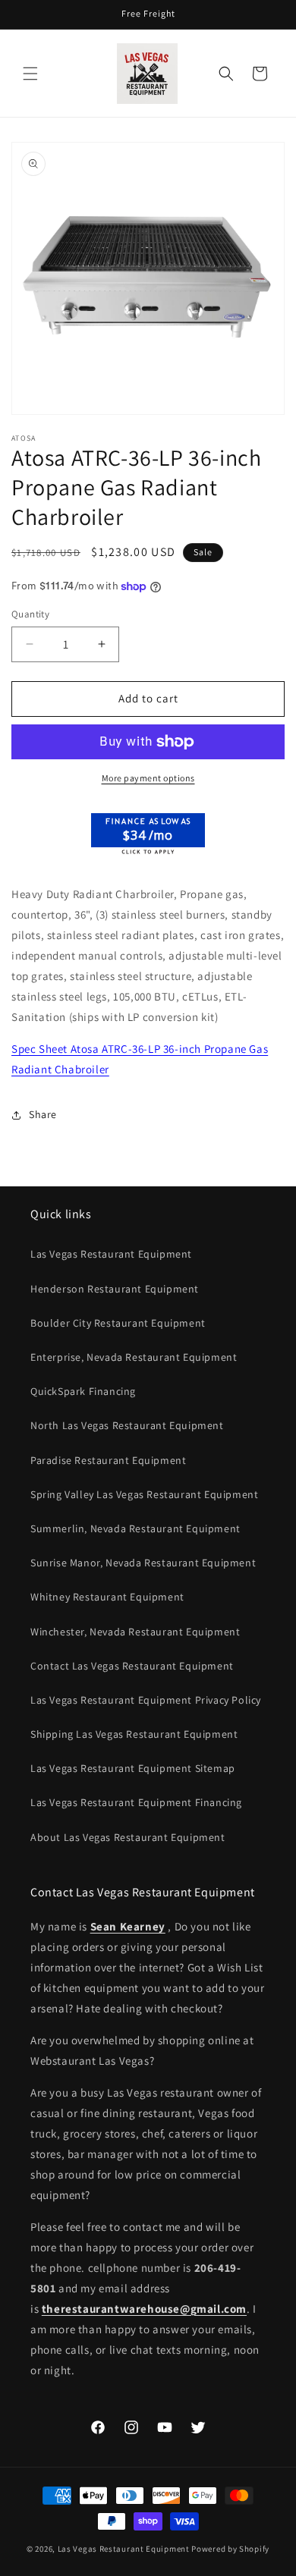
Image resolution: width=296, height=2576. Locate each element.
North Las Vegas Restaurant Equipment (127, 1425)
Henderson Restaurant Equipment (115, 1289)
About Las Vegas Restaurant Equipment (128, 1837)
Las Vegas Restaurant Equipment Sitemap (133, 1768)
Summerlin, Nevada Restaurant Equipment (135, 1528)
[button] (30, 74)
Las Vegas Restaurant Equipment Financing (136, 1802)
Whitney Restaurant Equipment (107, 1597)
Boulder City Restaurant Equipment (118, 1323)
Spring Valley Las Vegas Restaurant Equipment (144, 1494)
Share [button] (43, 1114)
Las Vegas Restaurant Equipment (111, 1254)
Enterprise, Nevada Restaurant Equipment (134, 1357)
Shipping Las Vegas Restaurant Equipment (134, 1734)
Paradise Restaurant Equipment (108, 1460)
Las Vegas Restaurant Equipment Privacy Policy (146, 1700)
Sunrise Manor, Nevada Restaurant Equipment (143, 1563)
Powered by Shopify (230, 2549)
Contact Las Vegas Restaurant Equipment (132, 1666)
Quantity (30, 614)
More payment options (148, 778)
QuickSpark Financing (83, 1391)
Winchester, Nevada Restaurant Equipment (135, 1632)
